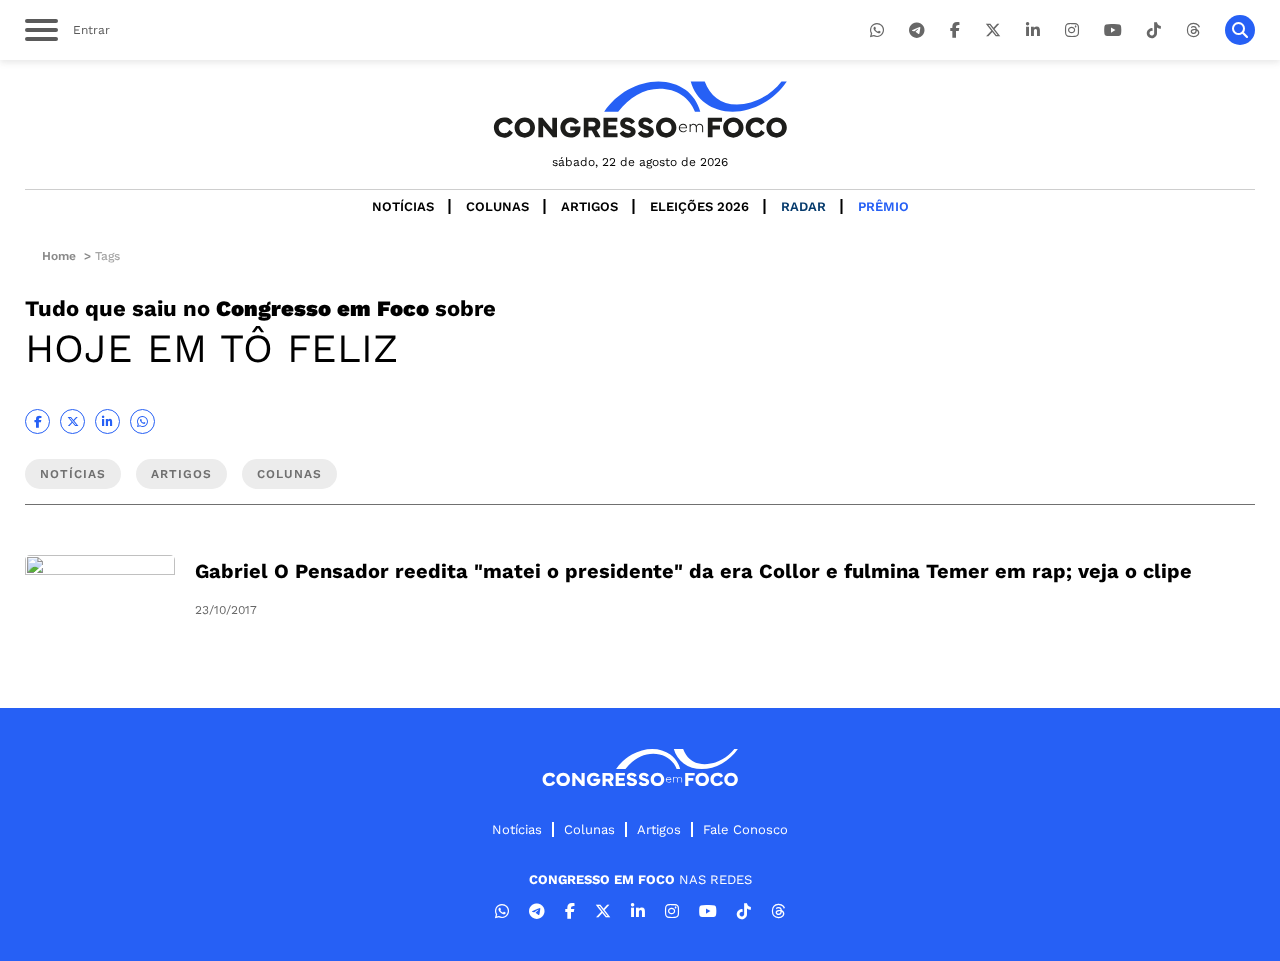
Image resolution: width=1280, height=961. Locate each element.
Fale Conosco (745, 829)
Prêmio (883, 206)
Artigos (589, 206)
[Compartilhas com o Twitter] (72, 421)
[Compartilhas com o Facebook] (37, 421)
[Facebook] (955, 30)
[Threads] (1193, 30)
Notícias (403, 206)
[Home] (640, 109)
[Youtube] (1113, 30)
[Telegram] (917, 30)
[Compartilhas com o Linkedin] (107, 421)
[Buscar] (1240, 30)
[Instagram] (1072, 30)
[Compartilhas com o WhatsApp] (142, 421)
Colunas (497, 206)
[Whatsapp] (877, 30)
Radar (803, 206)
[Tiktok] (1154, 30)
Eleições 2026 (699, 206)
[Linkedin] (1033, 30)
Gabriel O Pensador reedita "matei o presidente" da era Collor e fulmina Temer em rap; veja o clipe (693, 571)
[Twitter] (993, 30)
